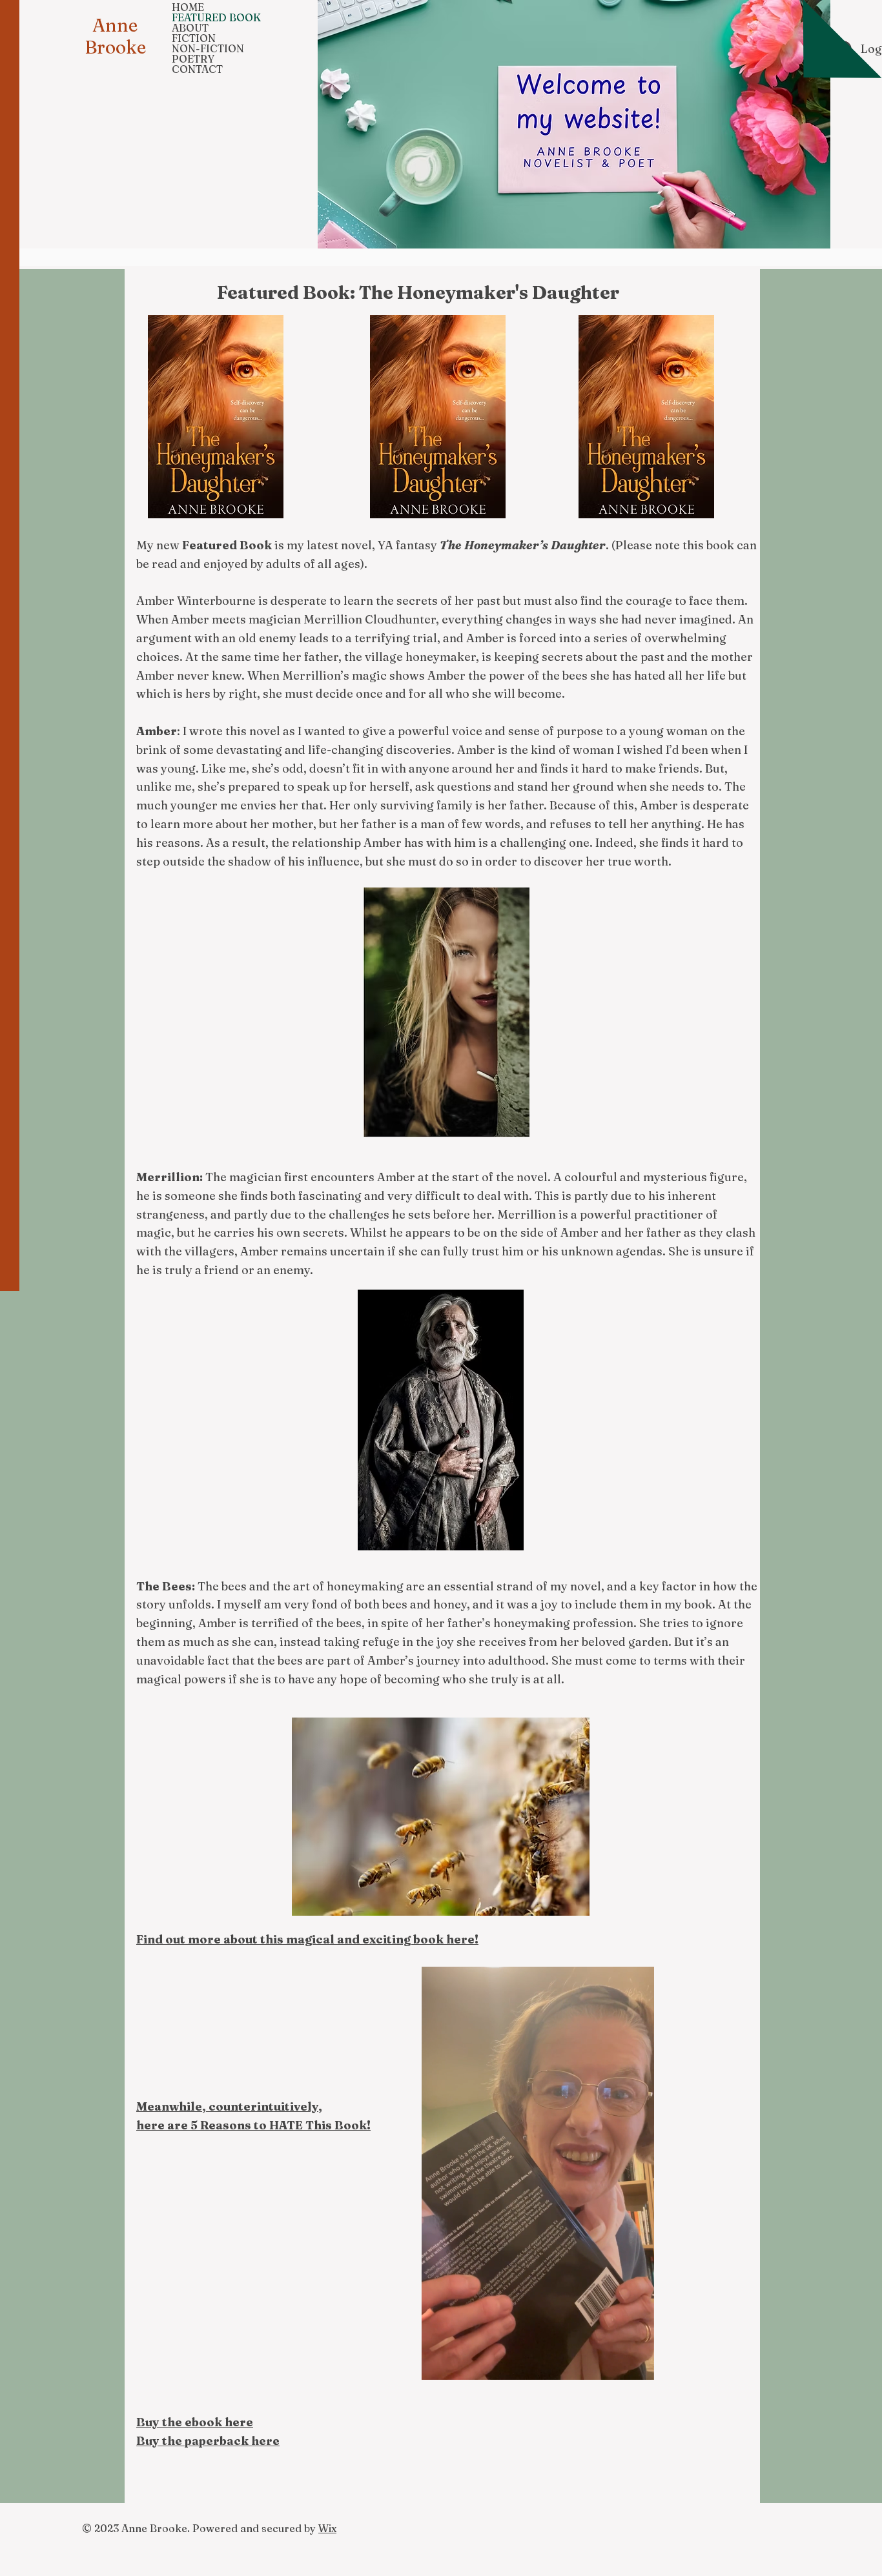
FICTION (194, 38)
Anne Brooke (115, 36)
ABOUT (190, 28)
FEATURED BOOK (216, 17)
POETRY (193, 59)
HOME (188, 7)
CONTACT (197, 69)
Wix (327, 2528)
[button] (638, 2366)
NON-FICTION (208, 48)
